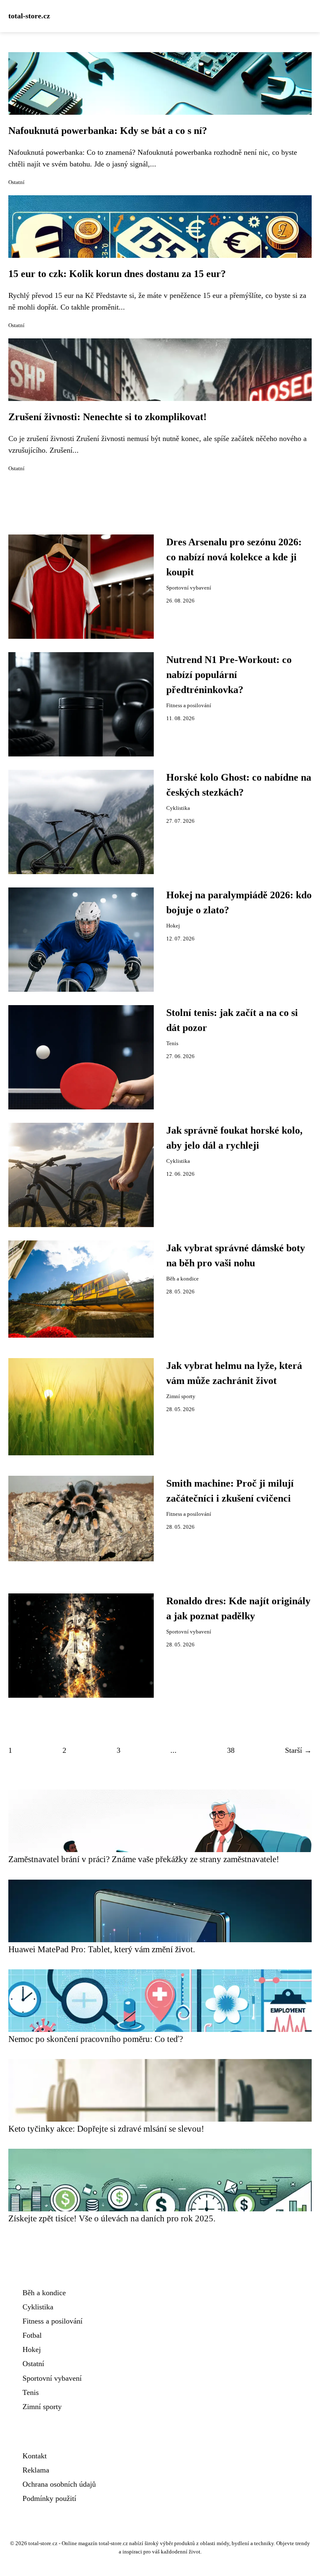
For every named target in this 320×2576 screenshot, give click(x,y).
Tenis (172, 1044)
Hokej (173, 926)
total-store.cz (29, 16)
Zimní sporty (181, 1396)
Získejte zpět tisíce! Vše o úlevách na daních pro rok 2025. (112, 2218)
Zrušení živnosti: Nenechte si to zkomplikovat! (107, 417)
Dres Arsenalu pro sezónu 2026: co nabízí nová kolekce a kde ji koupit (234, 557)
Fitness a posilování (189, 706)
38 (231, 1750)
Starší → (298, 1750)
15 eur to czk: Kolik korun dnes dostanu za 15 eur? (117, 274)
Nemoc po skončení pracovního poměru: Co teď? (96, 2039)
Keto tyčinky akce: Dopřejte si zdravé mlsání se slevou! (106, 2129)
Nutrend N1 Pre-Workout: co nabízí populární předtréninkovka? (229, 675)
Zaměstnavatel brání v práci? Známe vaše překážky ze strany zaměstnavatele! (144, 1859)
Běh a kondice (182, 1279)
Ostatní (16, 182)
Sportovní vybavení (189, 588)
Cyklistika (178, 808)
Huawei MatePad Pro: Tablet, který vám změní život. (102, 1949)
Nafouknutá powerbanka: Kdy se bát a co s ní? (108, 131)
